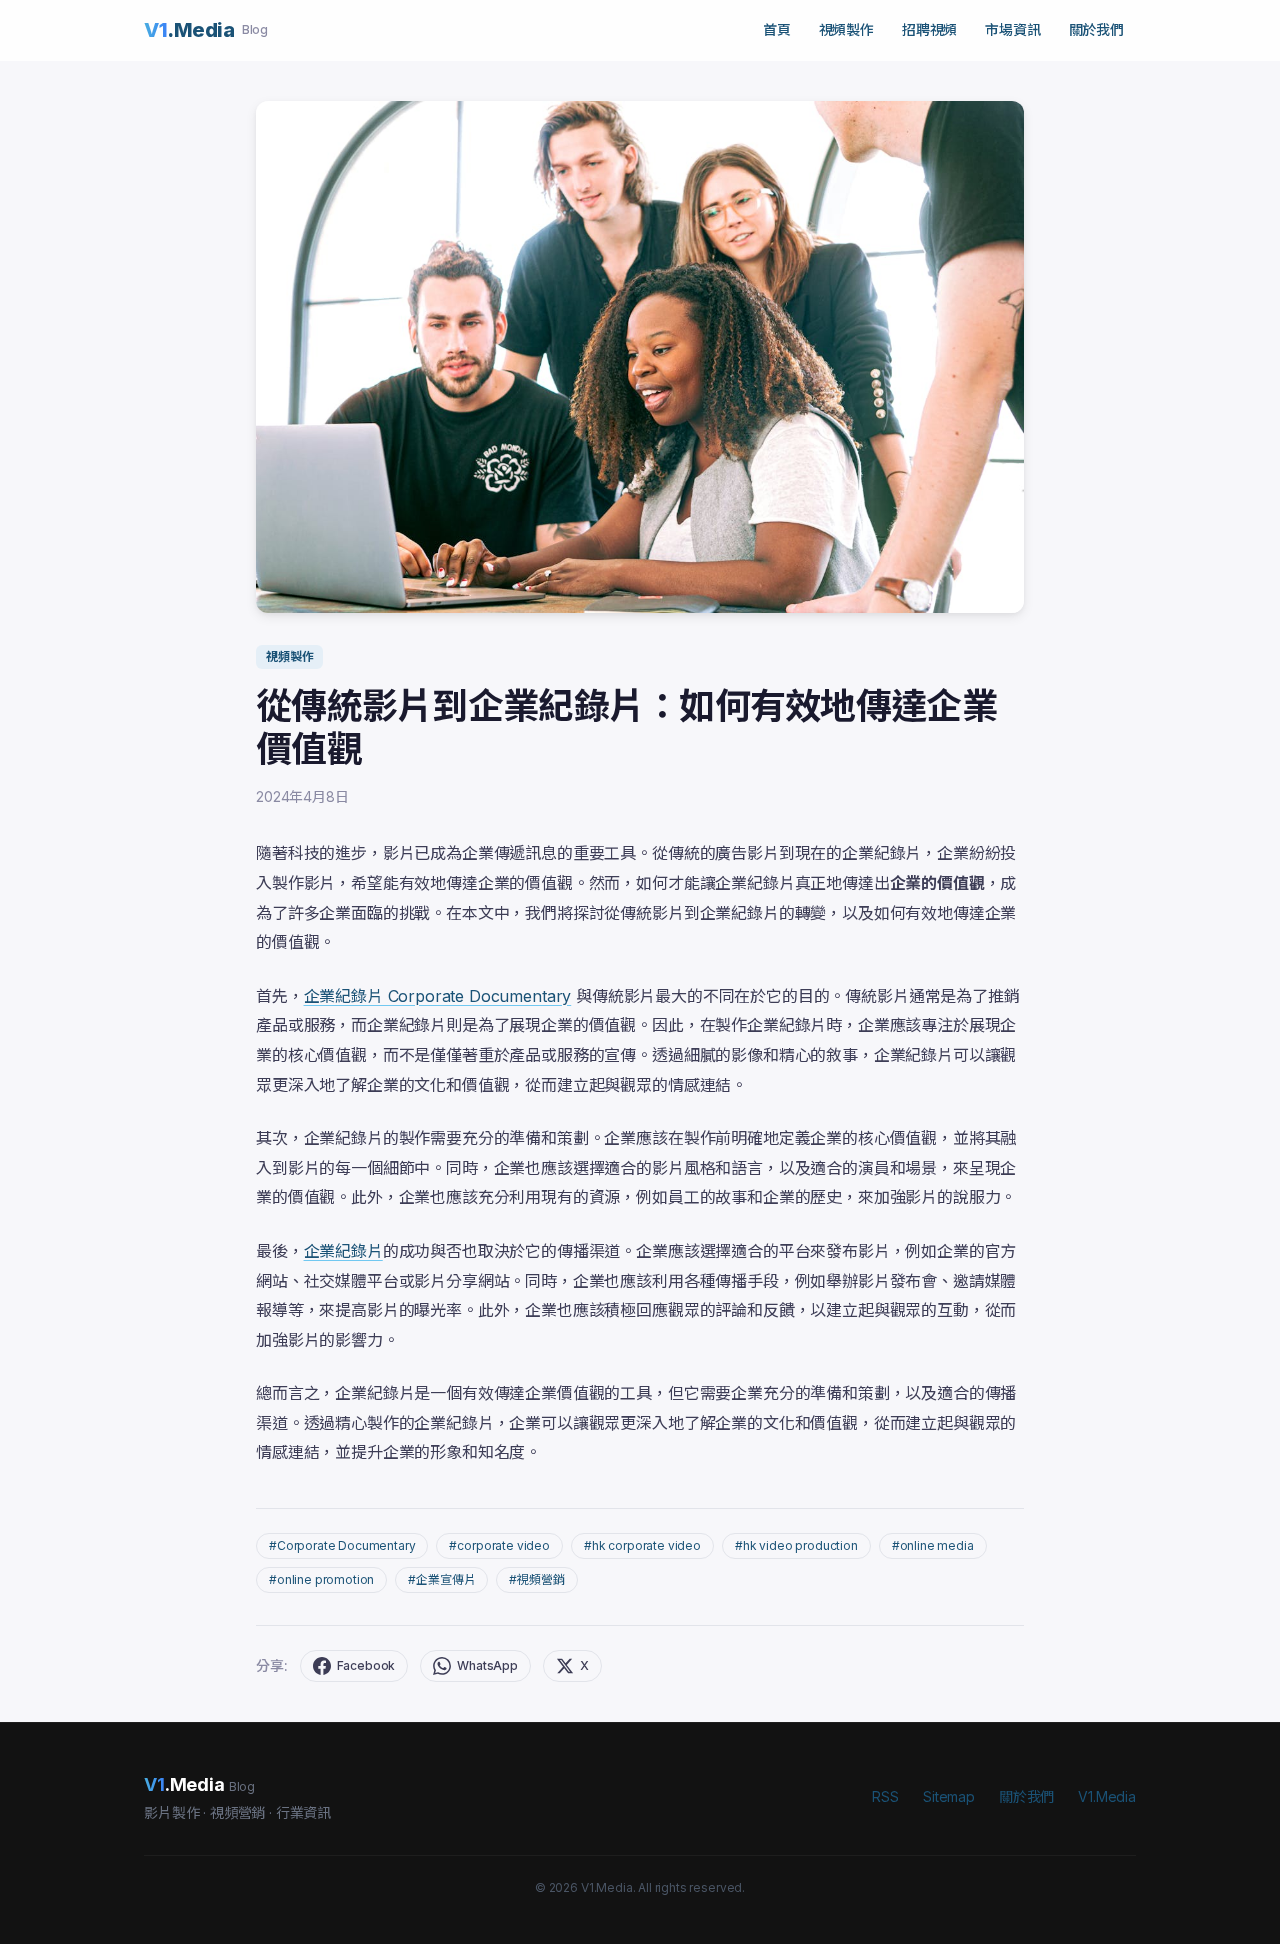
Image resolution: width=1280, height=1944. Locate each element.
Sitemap (949, 1796)
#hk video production (796, 1545)
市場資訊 (1012, 29)
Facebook (366, 1665)
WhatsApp (487, 1665)
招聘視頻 (929, 29)
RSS (885, 1796)
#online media (933, 1545)
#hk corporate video (642, 1545)
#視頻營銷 (536, 1579)
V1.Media (1107, 1796)
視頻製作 (846, 29)
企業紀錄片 (343, 1251)
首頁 (777, 29)
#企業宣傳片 (441, 1579)
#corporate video (499, 1545)
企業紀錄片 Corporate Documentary (438, 996)
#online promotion (321, 1579)
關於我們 (1096, 29)
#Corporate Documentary (342, 1545)
